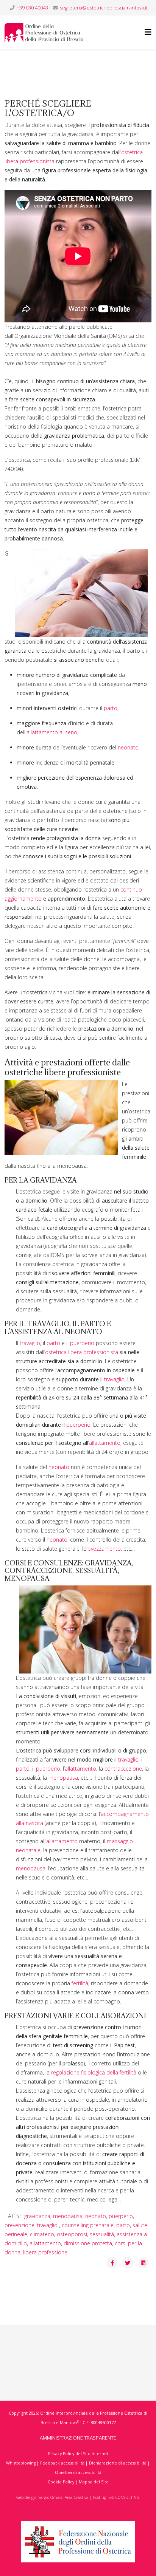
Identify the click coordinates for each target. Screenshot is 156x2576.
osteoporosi (72, 2234)
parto (111, 708)
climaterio (42, 2234)
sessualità (102, 2234)
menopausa (63, 1778)
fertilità (80, 1983)
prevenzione (19, 2225)
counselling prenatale (88, 2225)
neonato (128, 747)
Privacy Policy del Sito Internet (78, 2454)
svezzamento (105, 1549)
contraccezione (123, 1769)
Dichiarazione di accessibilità (118, 2463)
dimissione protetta (88, 2243)
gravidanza (37, 2216)
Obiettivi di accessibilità (78, 2472)
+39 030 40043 (32, 8)
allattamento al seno (52, 732)
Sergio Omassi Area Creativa (64, 2497)
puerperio (82, 1343)
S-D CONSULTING (124, 2497)
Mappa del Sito (94, 2482)
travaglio (30, 1343)
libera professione (45, 2252)
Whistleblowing (21, 2463)
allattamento (105, 1443)
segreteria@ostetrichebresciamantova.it (104, 8)
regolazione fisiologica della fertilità (94, 2072)
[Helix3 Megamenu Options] (148, 32)
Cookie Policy (61, 2482)
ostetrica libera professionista (82, 1352)
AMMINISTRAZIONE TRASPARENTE (78, 2438)
